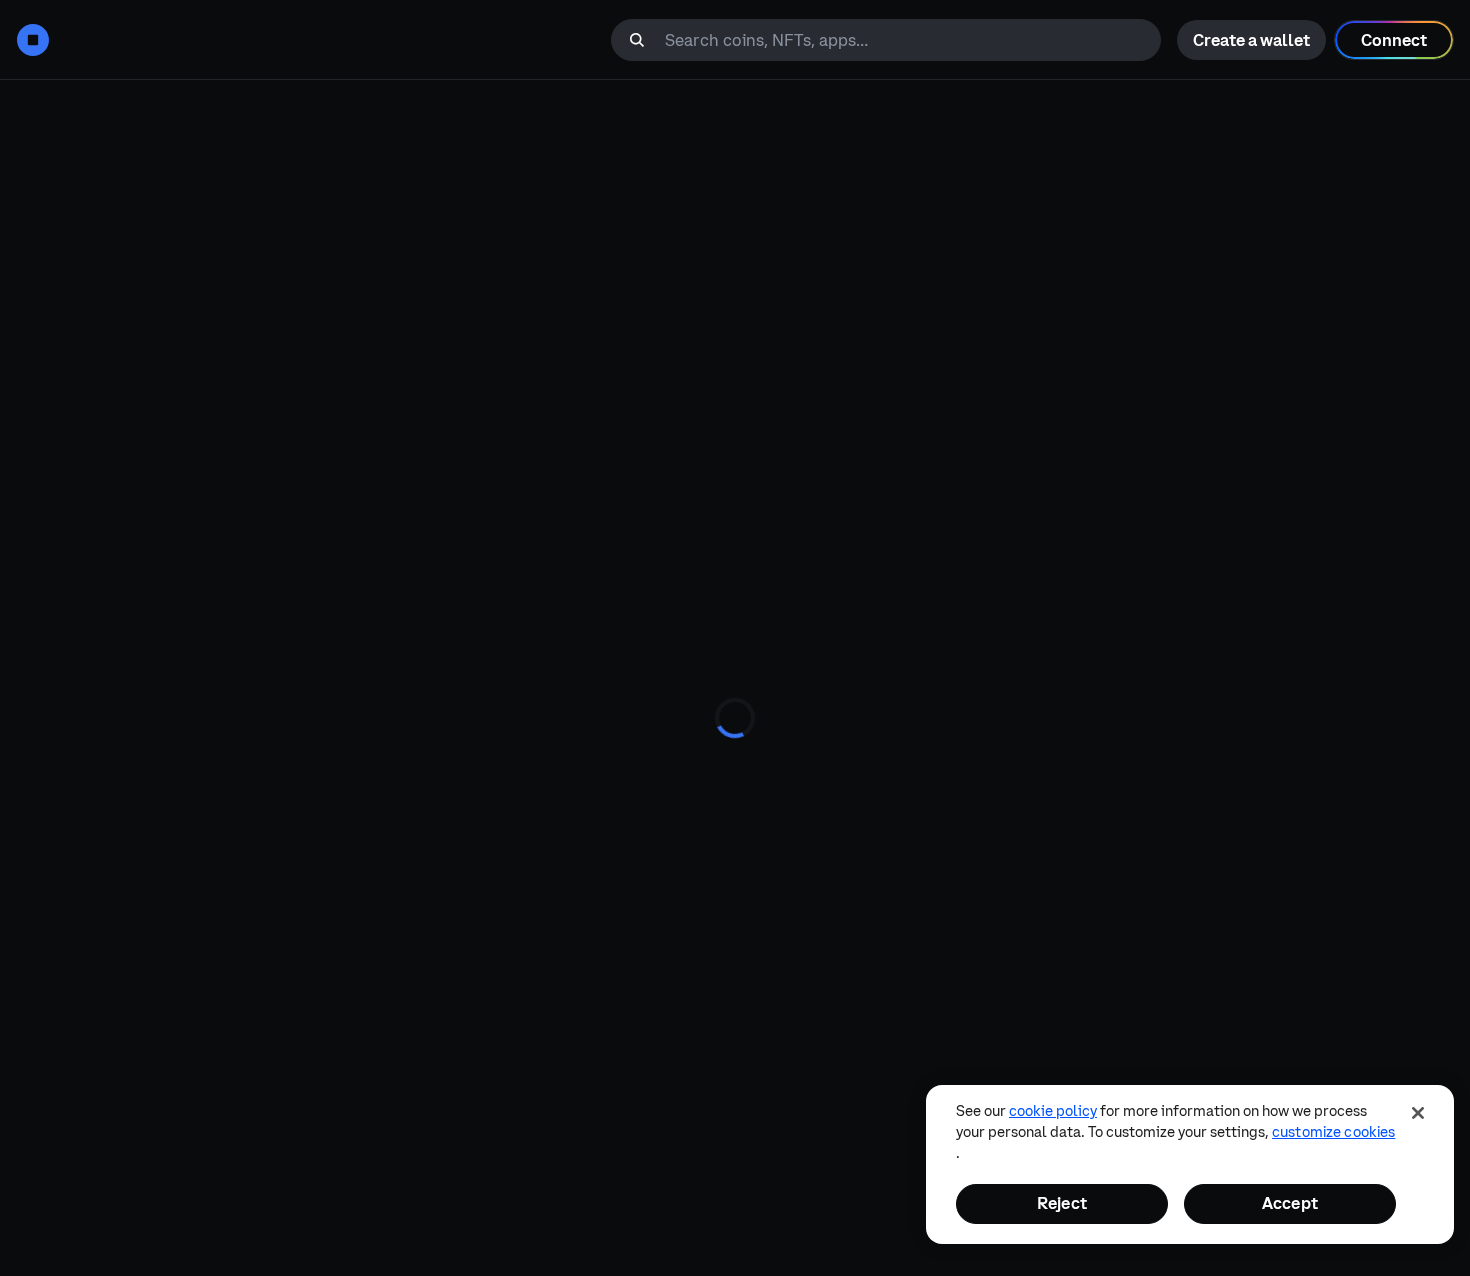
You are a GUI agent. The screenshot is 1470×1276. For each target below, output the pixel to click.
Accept (1290, 1203)
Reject (1062, 1203)
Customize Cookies (1333, 1132)
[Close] (1418, 1113)
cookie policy (1053, 1111)
